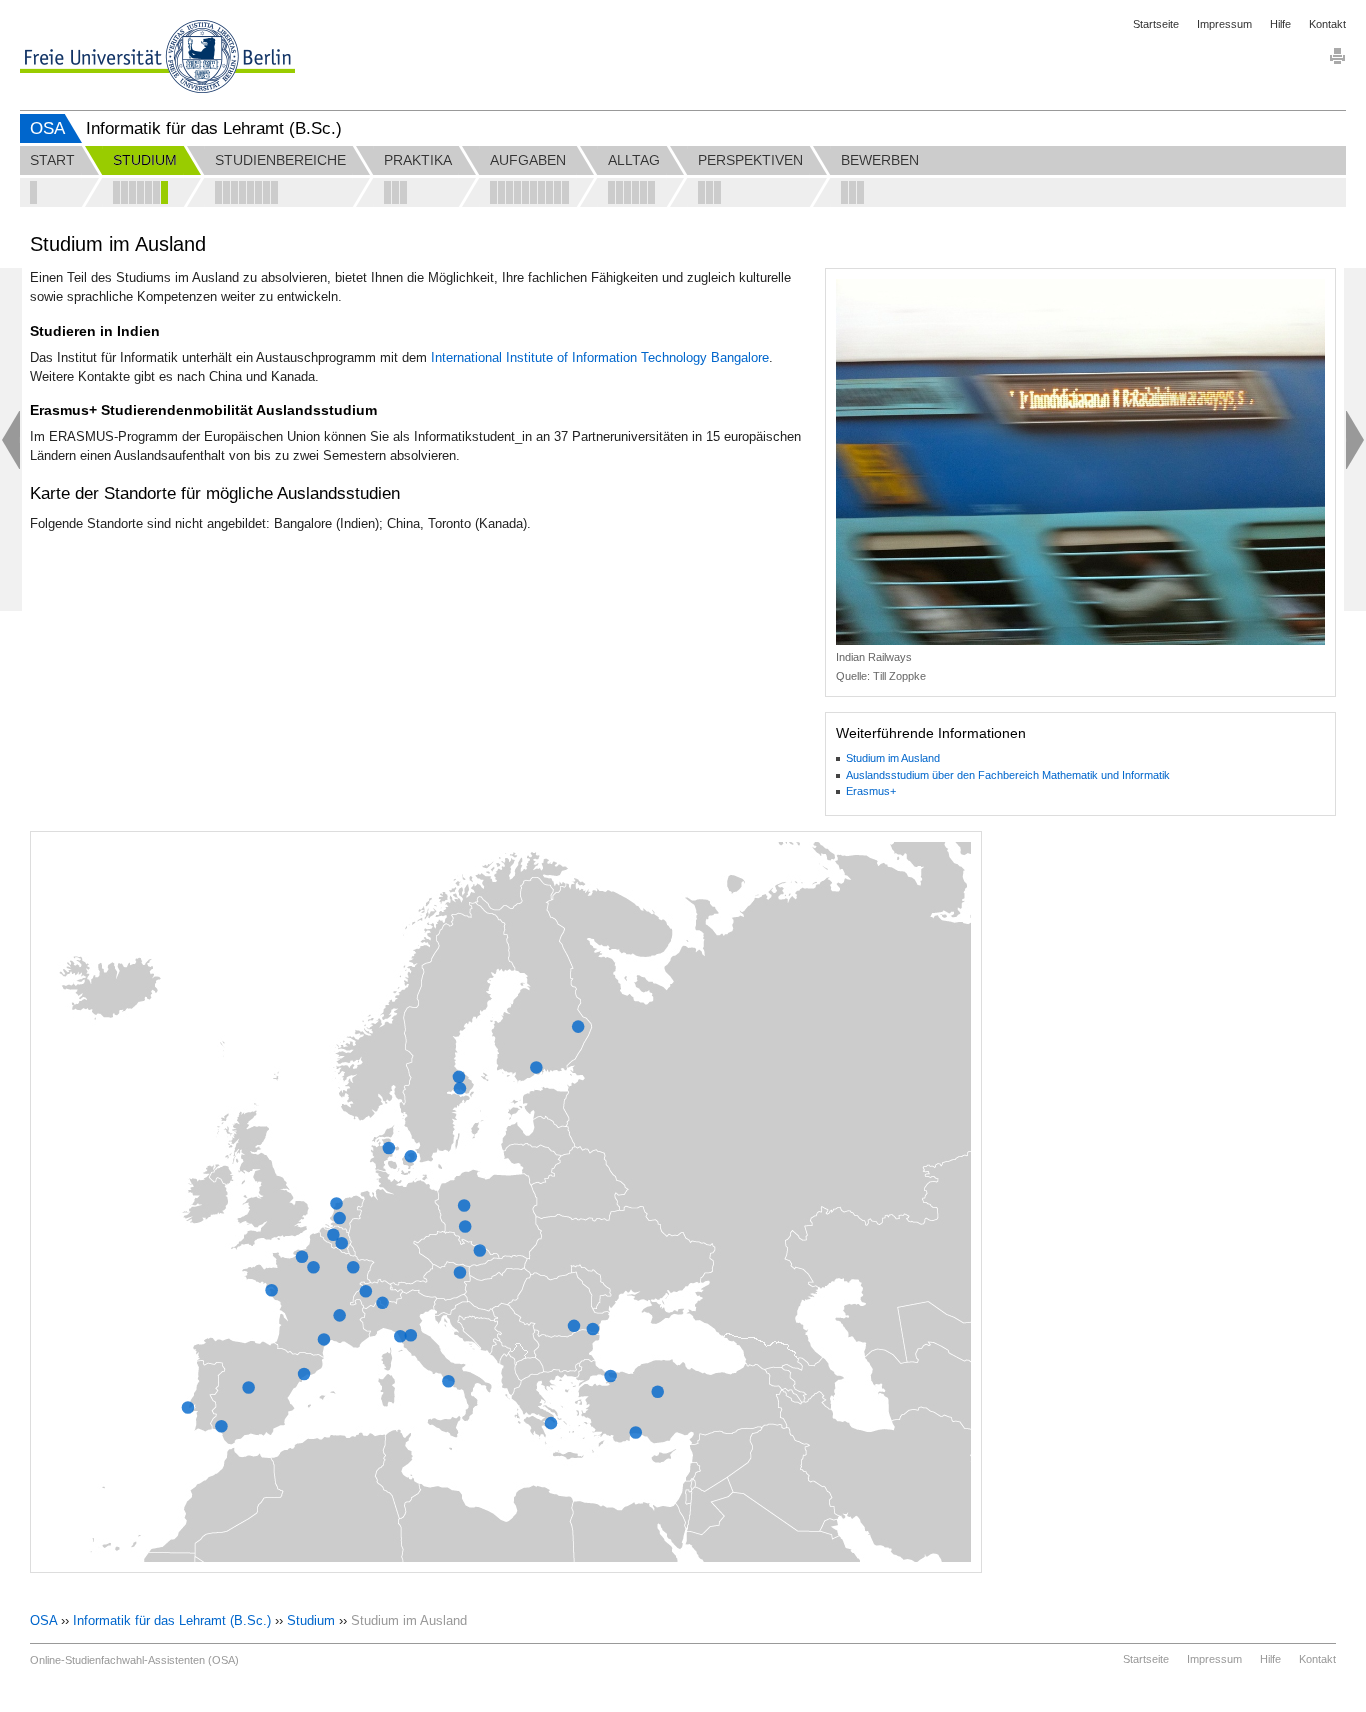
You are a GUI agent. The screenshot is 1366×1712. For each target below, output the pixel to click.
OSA (47, 128)
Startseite (1156, 24)
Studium (311, 1620)
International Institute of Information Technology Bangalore (600, 357)
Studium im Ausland (893, 758)
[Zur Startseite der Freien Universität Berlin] (157, 56)
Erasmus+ (871, 791)
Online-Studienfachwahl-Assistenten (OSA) (134, 1660)
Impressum (1224, 24)
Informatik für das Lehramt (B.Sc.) (172, 1620)
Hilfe (1280, 24)
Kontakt (1327, 24)
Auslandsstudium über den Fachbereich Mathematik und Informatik (1008, 775)
